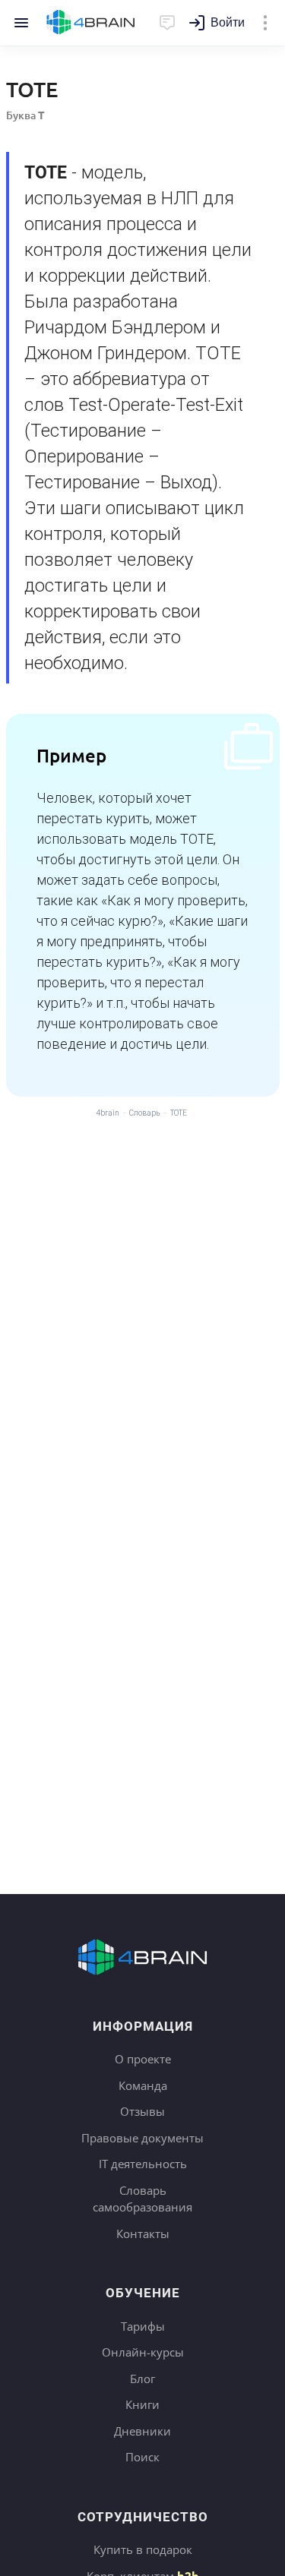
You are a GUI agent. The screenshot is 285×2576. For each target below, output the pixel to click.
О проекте (143, 2059)
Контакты (143, 2233)
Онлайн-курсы (143, 2352)
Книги (142, 2404)
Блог (142, 2379)
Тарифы (143, 2326)
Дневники (142, 2431)
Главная (91, 23)
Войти (228, 22)
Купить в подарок (143, 2549)
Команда (143, 2085)
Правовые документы (142, 2138)
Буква (25, 115)
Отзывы (142, 2111)
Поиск (142, 2457)
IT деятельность (143, 2164)
